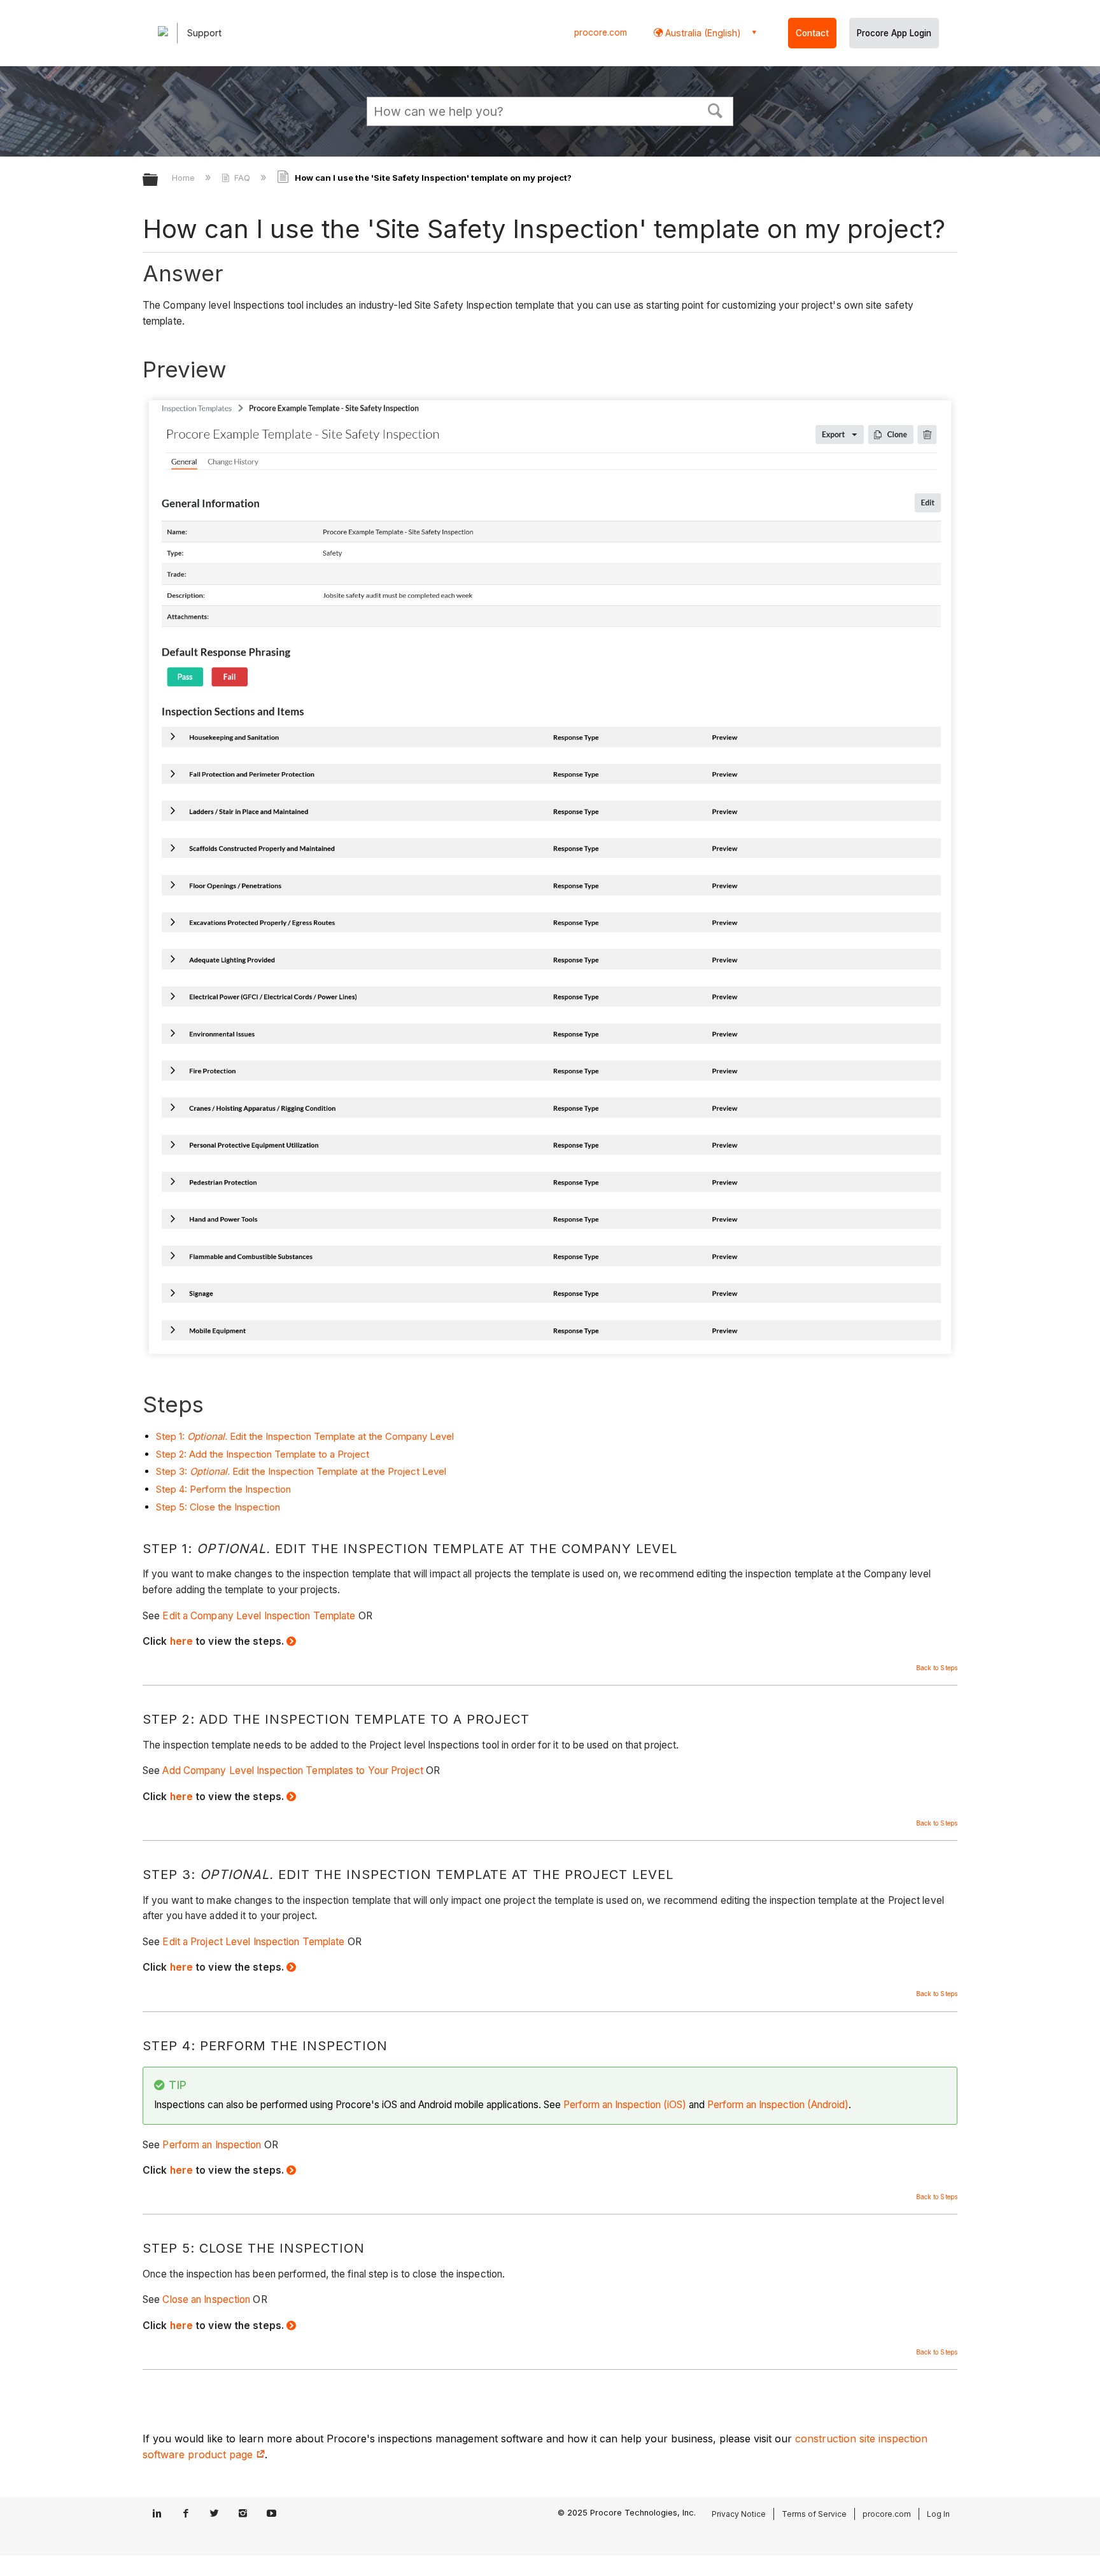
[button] (716, 109)
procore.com (601, 32)
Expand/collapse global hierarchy (159, 180)
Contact (812, 33)
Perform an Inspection (212, 2145)
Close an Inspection (206, 2299)
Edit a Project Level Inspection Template (253, 1942)
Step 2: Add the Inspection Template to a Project (263, 1454)
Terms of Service (814, 2514)
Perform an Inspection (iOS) (625, 2105)
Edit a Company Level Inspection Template (259, 1616)
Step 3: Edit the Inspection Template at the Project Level (301, 1471)
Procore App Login (894, 33)
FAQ (242, 178)
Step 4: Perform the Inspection (223, 1489)
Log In (938, 2514)
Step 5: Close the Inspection (218, 1507)
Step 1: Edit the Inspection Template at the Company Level (305, 1436)
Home (185, 178)
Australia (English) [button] (702, 33)
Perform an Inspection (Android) (778, 2105)
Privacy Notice (739, 2514)
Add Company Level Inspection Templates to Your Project (293, 1770)
